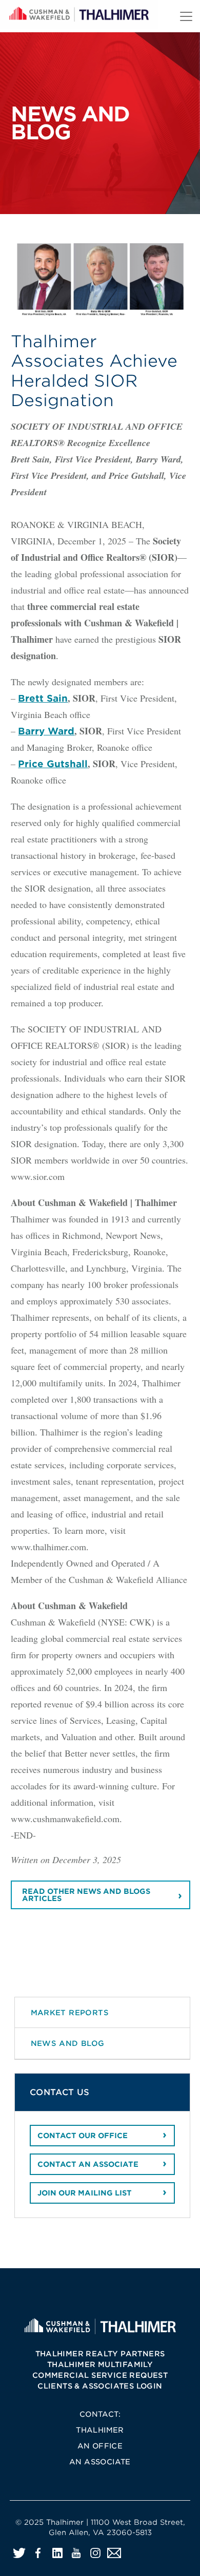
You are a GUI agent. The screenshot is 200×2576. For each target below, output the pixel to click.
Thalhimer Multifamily (100, 2364)
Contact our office (83, 2136)
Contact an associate (88, 2164)
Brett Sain (43, 698)
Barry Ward (46, 731)
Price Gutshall (53, 764)
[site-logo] (100, 2326)
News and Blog (68, 2043)
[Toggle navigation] (186, 16)
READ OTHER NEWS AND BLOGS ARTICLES (86, 1895)
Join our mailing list (85, 2193)
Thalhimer (100, 2430)
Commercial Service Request (100, 2375)
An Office (100, 2446)
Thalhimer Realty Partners (100, 2354)
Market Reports (70, 2012)
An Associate (100, 2462)
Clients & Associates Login (100, 2386)
